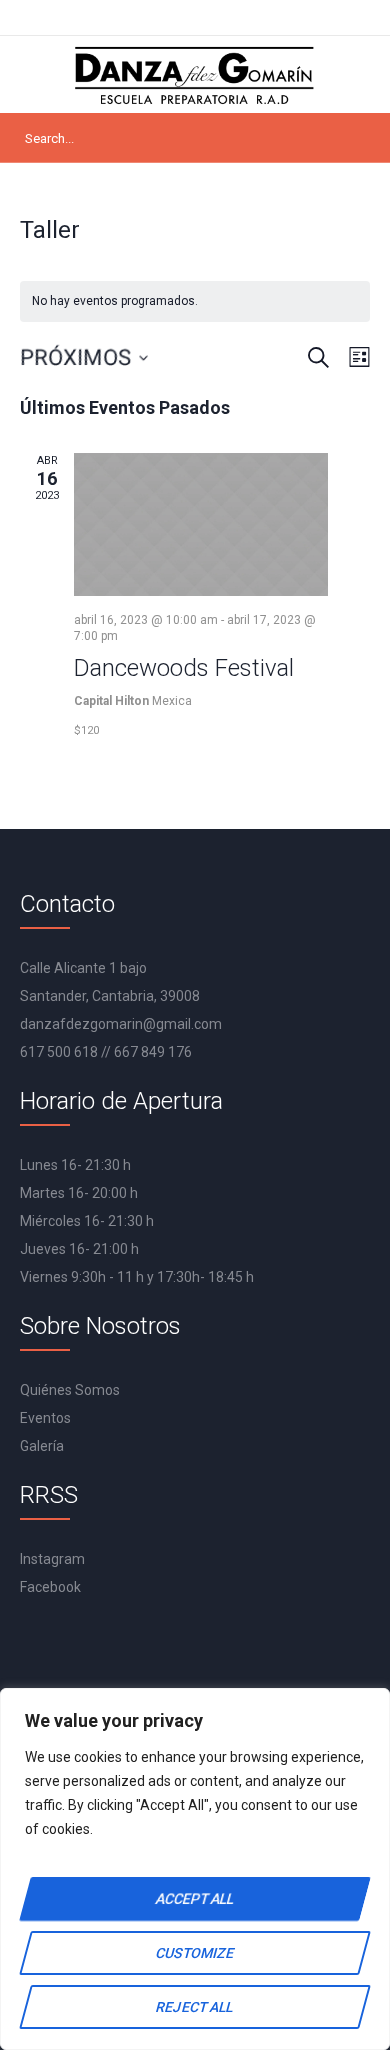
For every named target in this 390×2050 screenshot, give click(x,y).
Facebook (50, 1587)
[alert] (195, 301)
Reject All (194, 2007)
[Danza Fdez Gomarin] (195, 74)
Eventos (45, 1418)
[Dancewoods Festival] (201, 524)
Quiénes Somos (70, 1390)
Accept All (195, 1899)
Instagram (52, 1559)
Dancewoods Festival (184, 668)
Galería (42, 1446)
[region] (195, 1869)
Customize (195, 1953)
